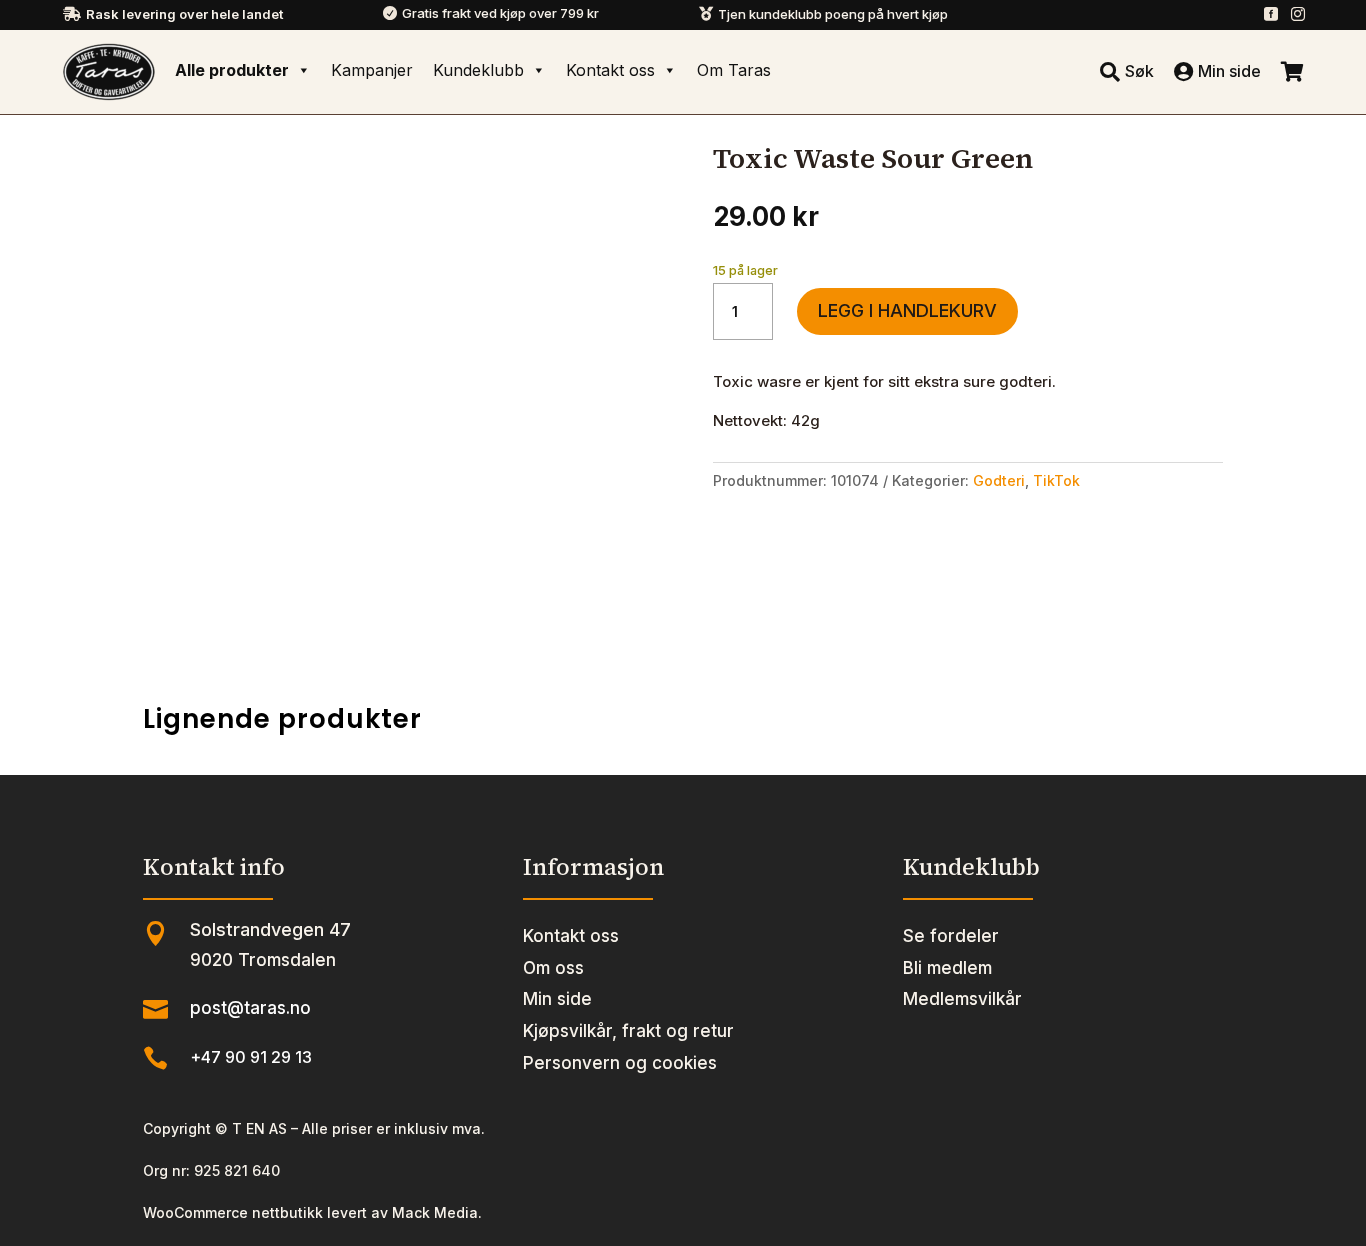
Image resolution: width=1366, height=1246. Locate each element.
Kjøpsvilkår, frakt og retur (628, 1031)
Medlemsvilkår (962, 999)
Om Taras (734, 70)
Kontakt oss (610, 70)
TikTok (1056, 480)
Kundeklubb (478, 70)
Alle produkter (232, 70)
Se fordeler (951, 936)
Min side (557, 999)
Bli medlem (947, 968)
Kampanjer (372, 70)
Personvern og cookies (620, 1063)
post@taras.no (250, 1008)
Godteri (999, 480)
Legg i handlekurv (907, 310)
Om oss (553, 968)
